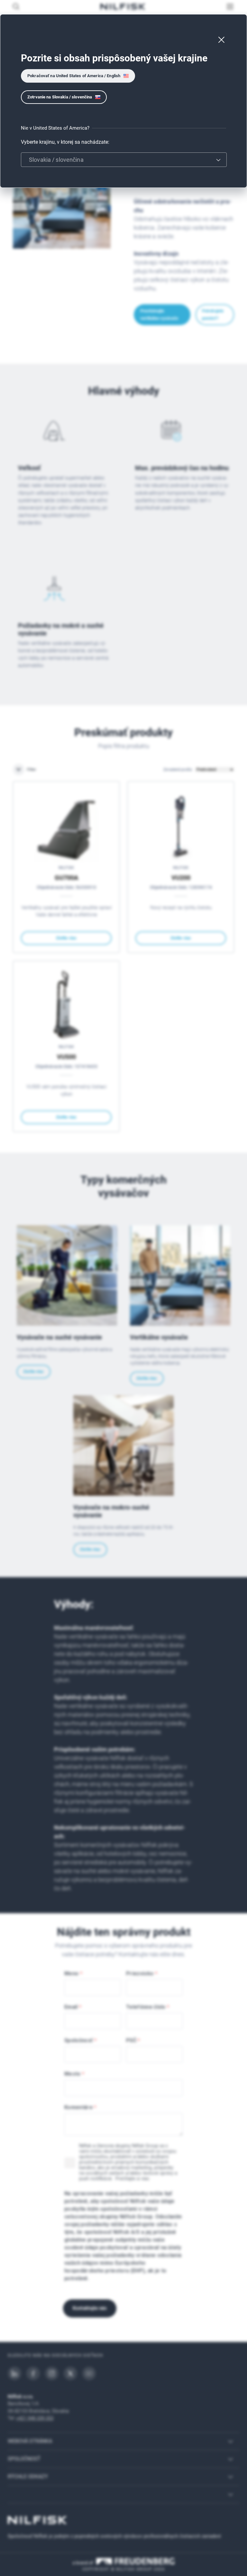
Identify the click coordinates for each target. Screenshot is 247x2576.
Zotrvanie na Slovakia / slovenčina (60, 97)
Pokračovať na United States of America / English (74, 76)
